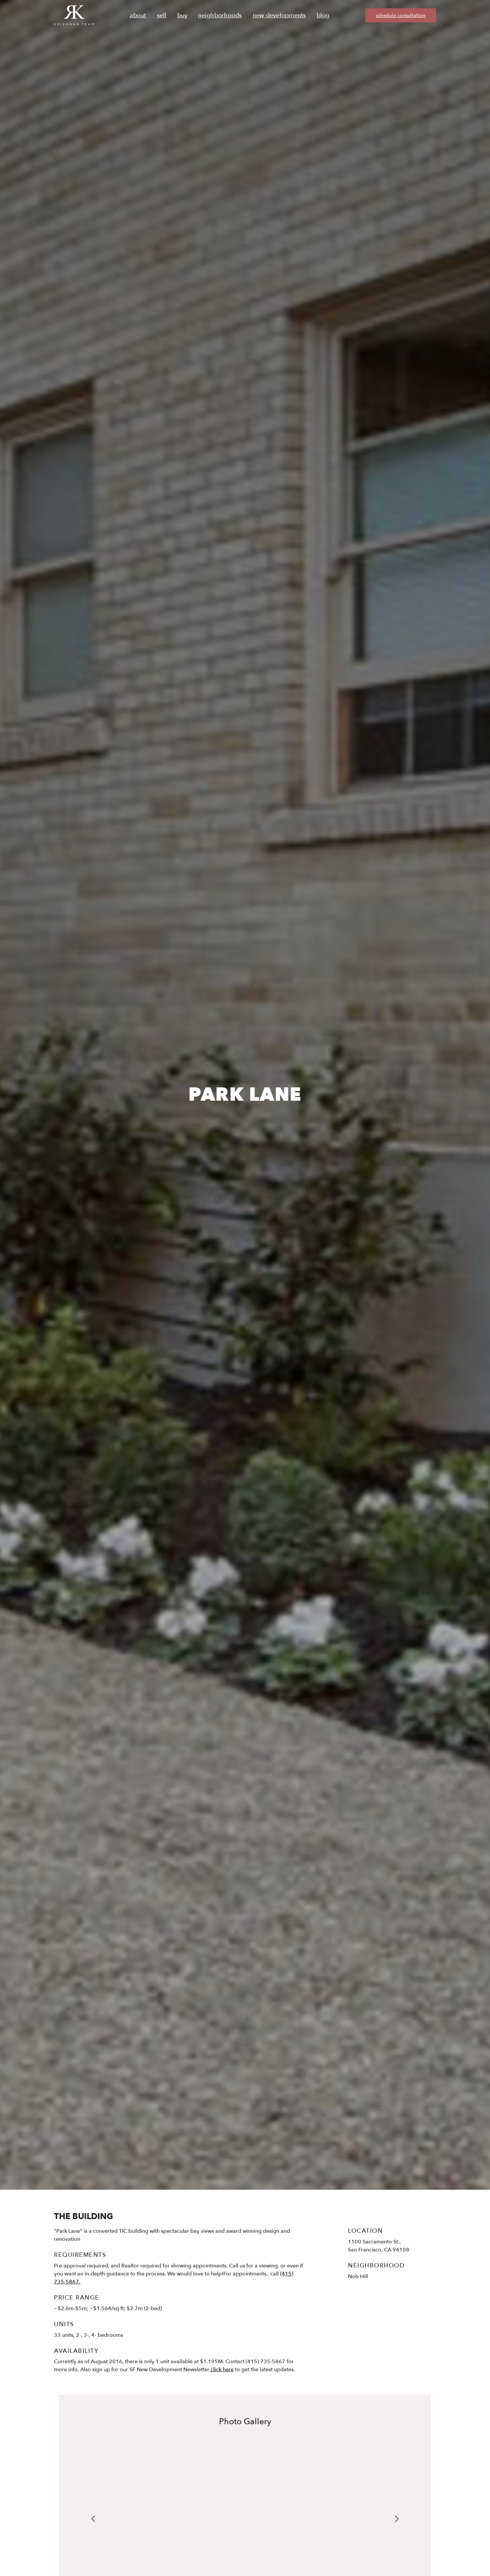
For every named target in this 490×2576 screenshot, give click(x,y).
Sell (162, 16)
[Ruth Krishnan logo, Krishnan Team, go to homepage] (74, 15)
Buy (182, 16)
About (138, 16)
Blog (323, 16)
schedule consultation (401, 16)
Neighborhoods (220, 16)
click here (221, 2370)
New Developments (279, 16)
